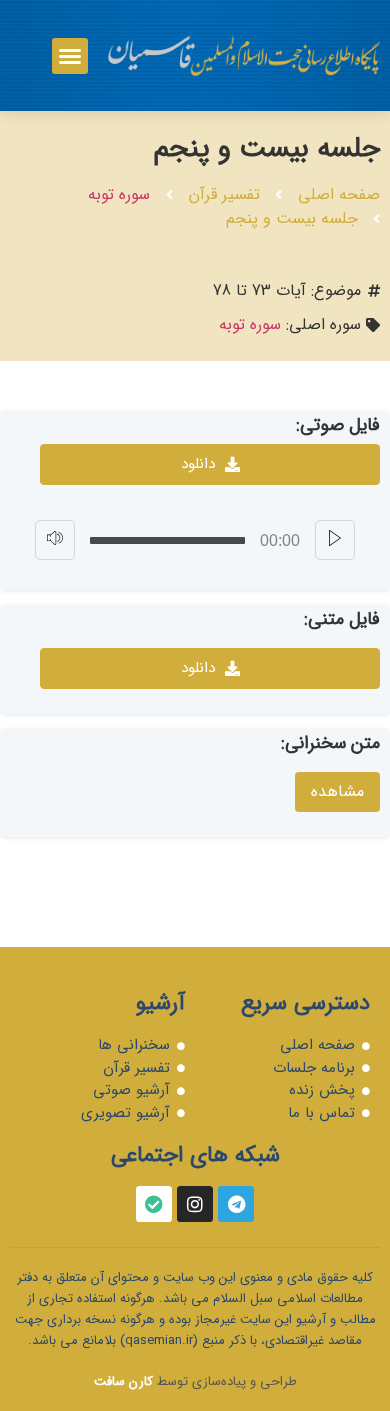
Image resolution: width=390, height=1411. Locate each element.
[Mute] (55, 540)
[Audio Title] (167, 540)
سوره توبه (119, 194)
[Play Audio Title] (335, 540)
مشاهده (337, 791)
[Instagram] (195, 1204)
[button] (70, 56)
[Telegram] (236, 1204)
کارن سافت (123, 1381)
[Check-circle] (154, 1204)
